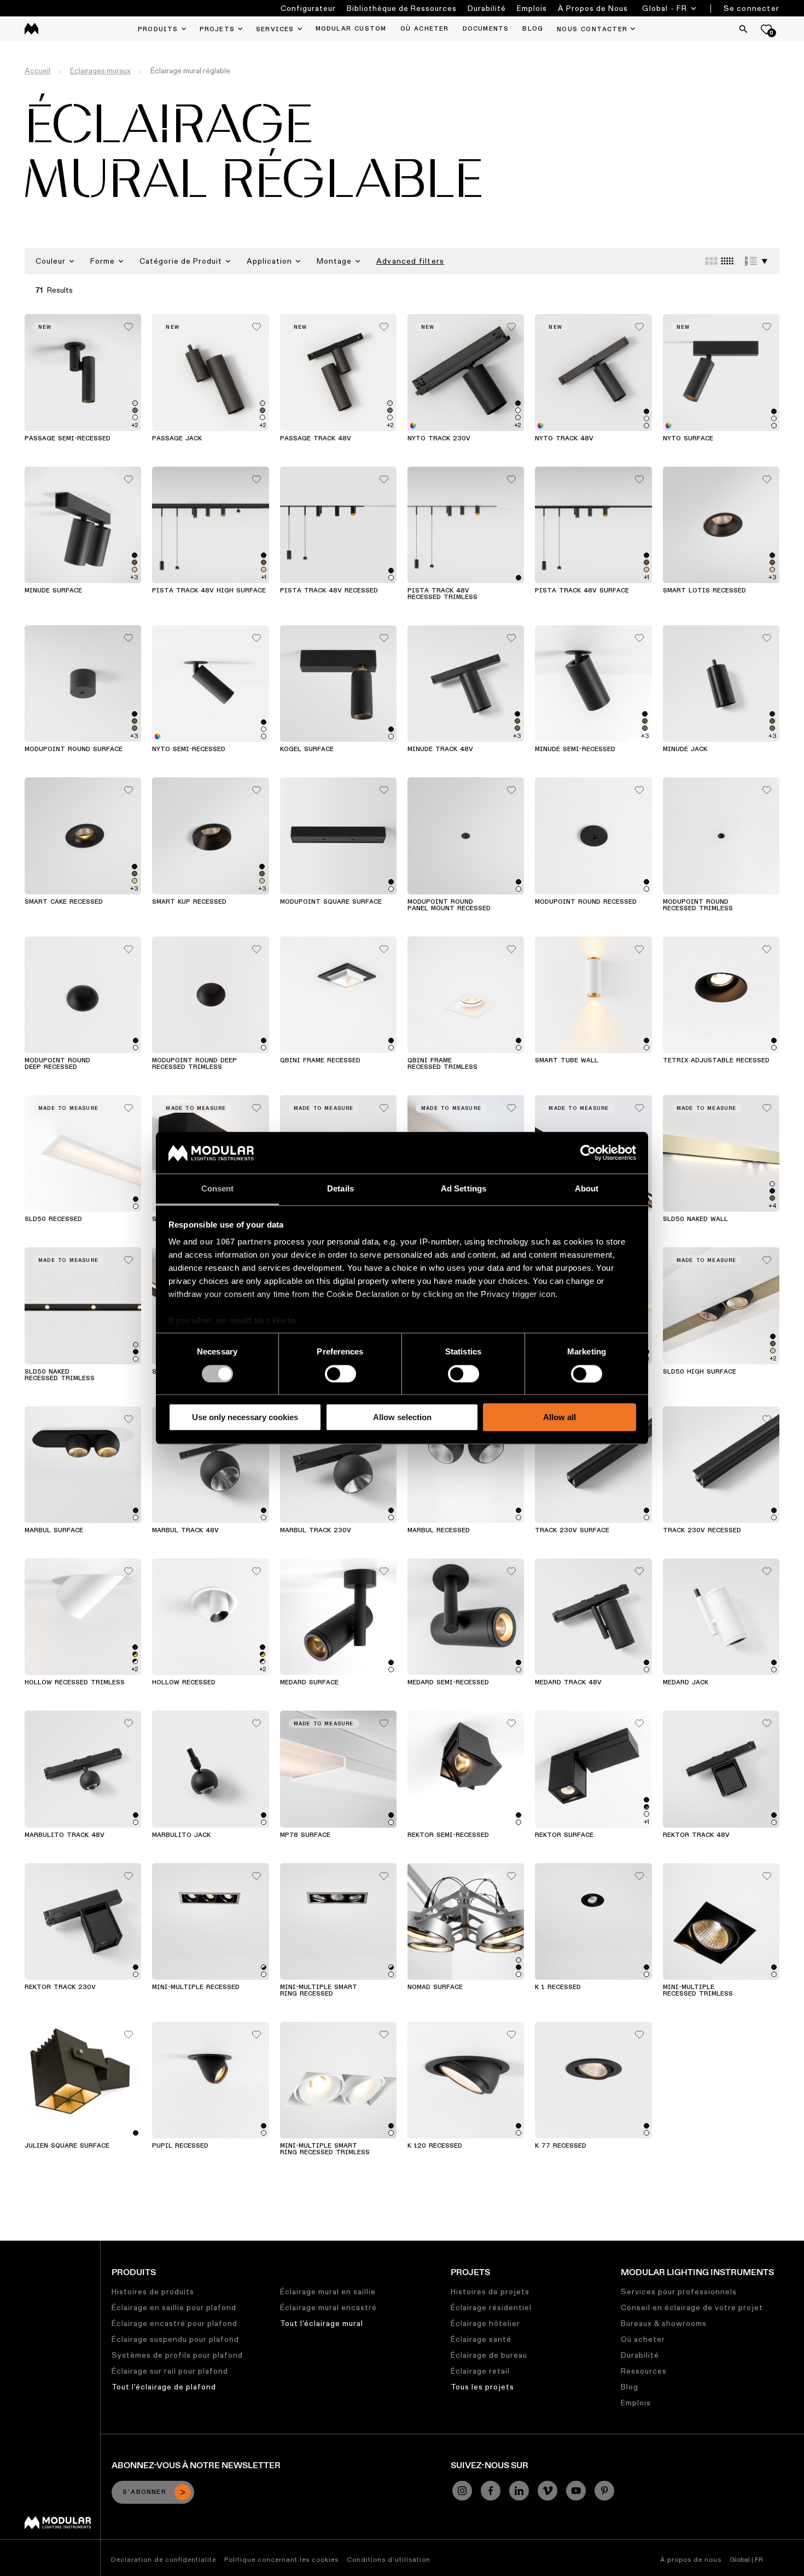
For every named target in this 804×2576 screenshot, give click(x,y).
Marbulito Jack (181, 1835)
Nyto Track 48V (564, 439)
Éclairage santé (481, 2339)
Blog (630, 2387)
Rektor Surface (564, 1835)
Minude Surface (53, 591)
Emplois (532, 8)
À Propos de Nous (593, 8)
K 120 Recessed (435, 2146)
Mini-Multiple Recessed (196, 1987)
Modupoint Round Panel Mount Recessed (449, 905)
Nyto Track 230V (439, 439)
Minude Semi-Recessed (575, 749)
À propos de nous (691, 2559)
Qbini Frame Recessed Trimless (442, 1064)
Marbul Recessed (439, 1531)
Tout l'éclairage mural (322, 2323)
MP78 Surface (305, 1835)
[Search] (743, 29)
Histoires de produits (153, 2292)
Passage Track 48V (316, 439)
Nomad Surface (435, 1987)
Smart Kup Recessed (189, 902)
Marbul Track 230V (316, 1531)
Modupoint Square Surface (331, 902)
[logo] (31, 29)
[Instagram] (462, 2491)
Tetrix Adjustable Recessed (716, 1061)
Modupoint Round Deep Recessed (57, 1064)
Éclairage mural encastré (328, 2307)
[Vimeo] (547, 2491)
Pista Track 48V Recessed (329, 591)
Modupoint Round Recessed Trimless (698, 905)
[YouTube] (576, 2491)
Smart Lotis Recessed (704, 591)
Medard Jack (686, 1683)
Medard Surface (309, 1683)
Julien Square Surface (67, 2146)
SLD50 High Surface (700, 1372)
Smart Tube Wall (567, 1061)
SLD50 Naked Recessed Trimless (60, 1375)
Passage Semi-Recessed (68, 439)
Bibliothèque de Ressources (402, 8)
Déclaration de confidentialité (164, 2559)
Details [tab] (340, 1189)
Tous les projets (482, 2387)
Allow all (560, 1417)
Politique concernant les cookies (281, 2559)
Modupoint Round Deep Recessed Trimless (194, 1064)
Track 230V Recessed (702, 1531)
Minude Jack (685, 749)
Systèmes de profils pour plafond (177, 2355)
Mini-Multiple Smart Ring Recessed (319, 1991)
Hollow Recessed (184, 1683)
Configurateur (308, 8)
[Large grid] (711, 261)
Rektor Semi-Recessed (448, 1835)
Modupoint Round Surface (74, 749)
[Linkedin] (519, 2491)
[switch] (340, 1374)
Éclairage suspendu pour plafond (175, 2339)
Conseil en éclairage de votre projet (692, 2307)
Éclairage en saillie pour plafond (174, 2307)
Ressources (644, 2371)
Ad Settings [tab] (464, 1189)
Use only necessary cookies (245, 1417)
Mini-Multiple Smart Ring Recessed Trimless (325, 2149)
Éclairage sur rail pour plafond (170, 2371)
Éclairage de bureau (489, 2355)
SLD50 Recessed (53, 1219)
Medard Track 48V (568, 1683)
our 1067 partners (236, 1242)
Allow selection (402, 1417)
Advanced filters (410, 261)
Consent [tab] (218, 1189)
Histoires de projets (490, 2292)
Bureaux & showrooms (664, 2323)
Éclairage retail (480, 2371)
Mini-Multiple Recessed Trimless (698, 1991)
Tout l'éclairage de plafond (164, 2387)
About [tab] (587, 1189)
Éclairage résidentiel (491, 2307)
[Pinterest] (604, 2491)
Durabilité (487, 8)
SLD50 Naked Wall (695, 1219)
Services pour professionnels (679, 2292)
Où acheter (643, 2339)
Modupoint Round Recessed (586, 902)
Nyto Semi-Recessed (189, 749)
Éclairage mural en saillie (328, 2292)
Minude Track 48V (440, 749)
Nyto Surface (688, 439)
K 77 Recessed (561, 2146)
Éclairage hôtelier (485, 2323)
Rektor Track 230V (60, 1987)
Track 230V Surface (572, 1531)
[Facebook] (491, 2491)
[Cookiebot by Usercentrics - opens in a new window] (588, 1153)
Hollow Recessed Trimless (75, 1683)
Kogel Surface (307, 749)
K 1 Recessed (558, 1987)
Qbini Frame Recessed (320, 1061)
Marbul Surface (54, 1531)
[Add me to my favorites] (129, 324)
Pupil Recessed (180, 2146)
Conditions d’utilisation (389, 2559)
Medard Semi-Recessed (448, 1683)
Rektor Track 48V (696, 1835)
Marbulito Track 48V (65, 1835)
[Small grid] (727, 261)
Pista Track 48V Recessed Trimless (442, 594)
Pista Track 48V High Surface (209, 591)
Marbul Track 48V (185, 1531)
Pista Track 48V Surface (582, 591)
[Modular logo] (58, 2526)
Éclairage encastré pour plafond (174, 2323)
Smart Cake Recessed (64, 902)
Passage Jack (177, 439)
